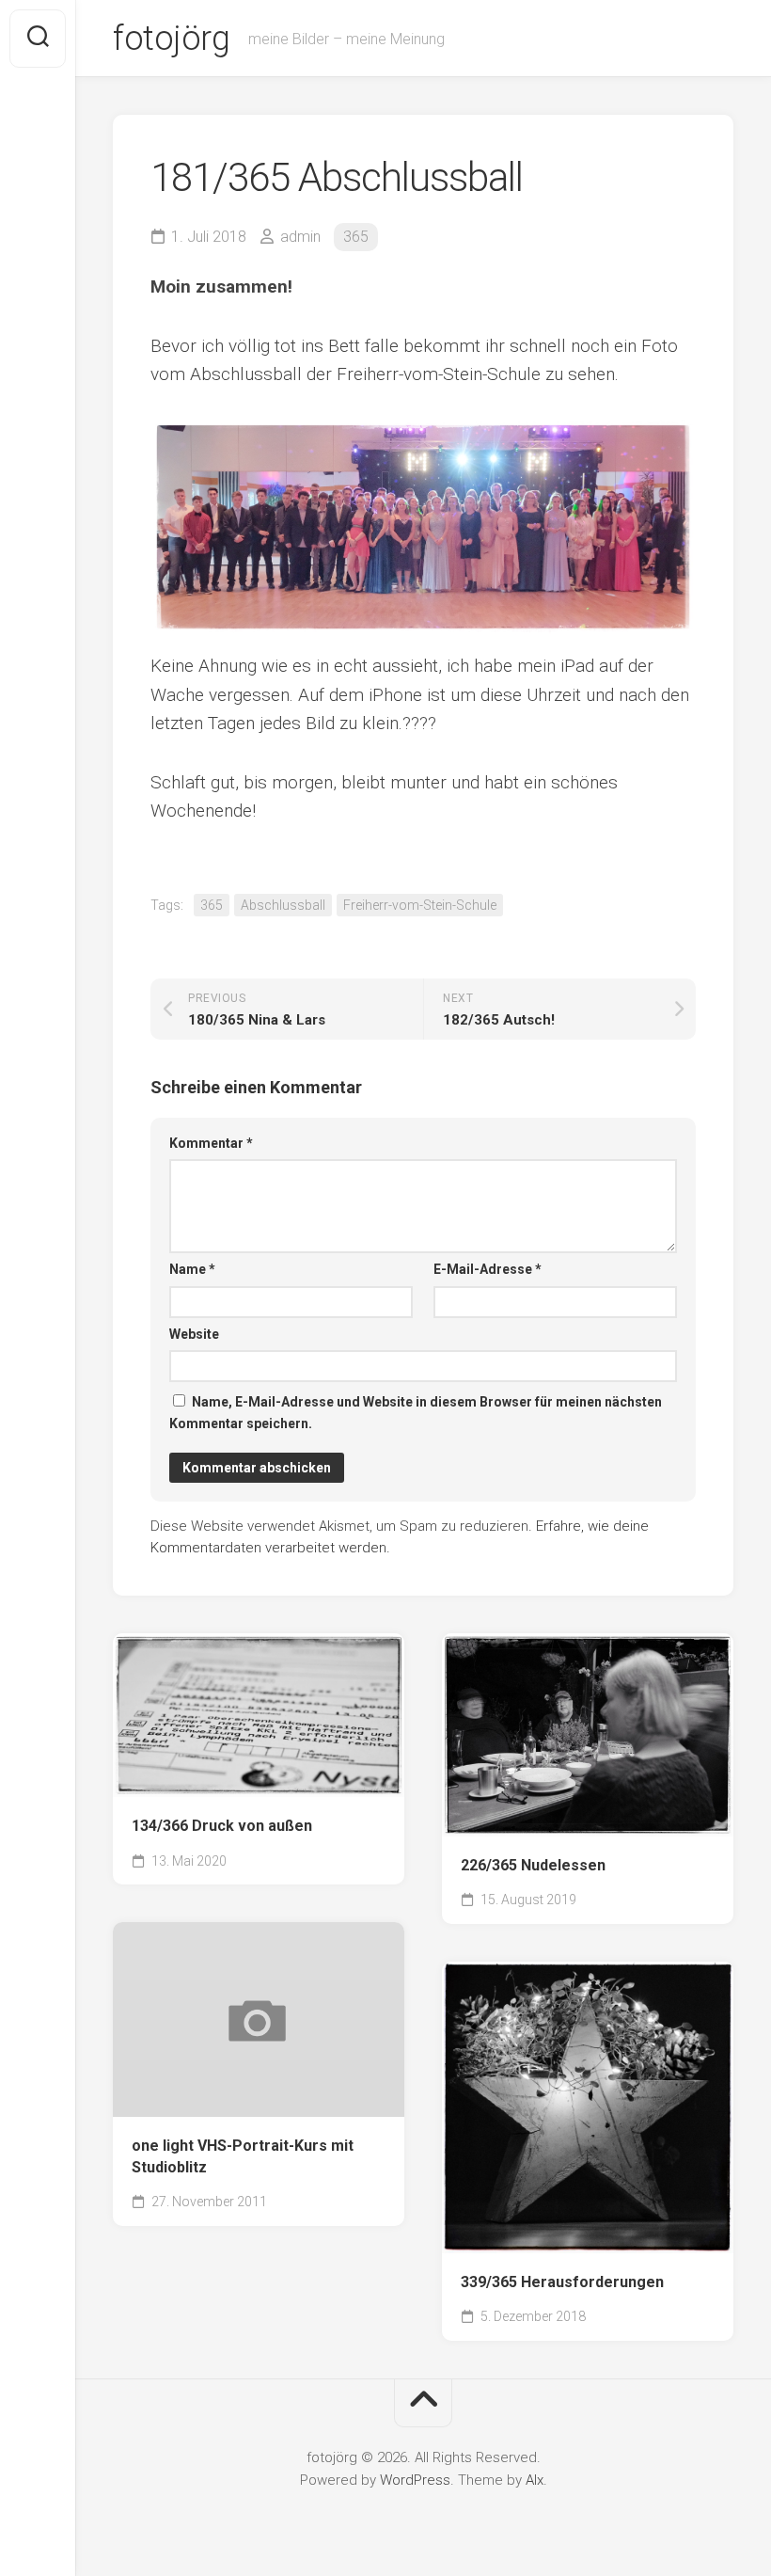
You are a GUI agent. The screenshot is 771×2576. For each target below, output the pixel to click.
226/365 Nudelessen (533, 1865)
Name (192, 1269)
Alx (535, 2480)
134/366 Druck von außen (222, 1826)
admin (300, 237)
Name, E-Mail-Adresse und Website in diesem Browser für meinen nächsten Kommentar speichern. (416, 1413)
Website (194, 1334)
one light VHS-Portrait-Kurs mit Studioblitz (243, 2156)
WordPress (415, 2480)
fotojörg (171, 39)
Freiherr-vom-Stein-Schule (420, 905)
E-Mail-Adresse (488, 1269)
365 (356, 237)
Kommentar (211, 1143)
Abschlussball (283, 905)
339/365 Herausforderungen (562, 2282)
